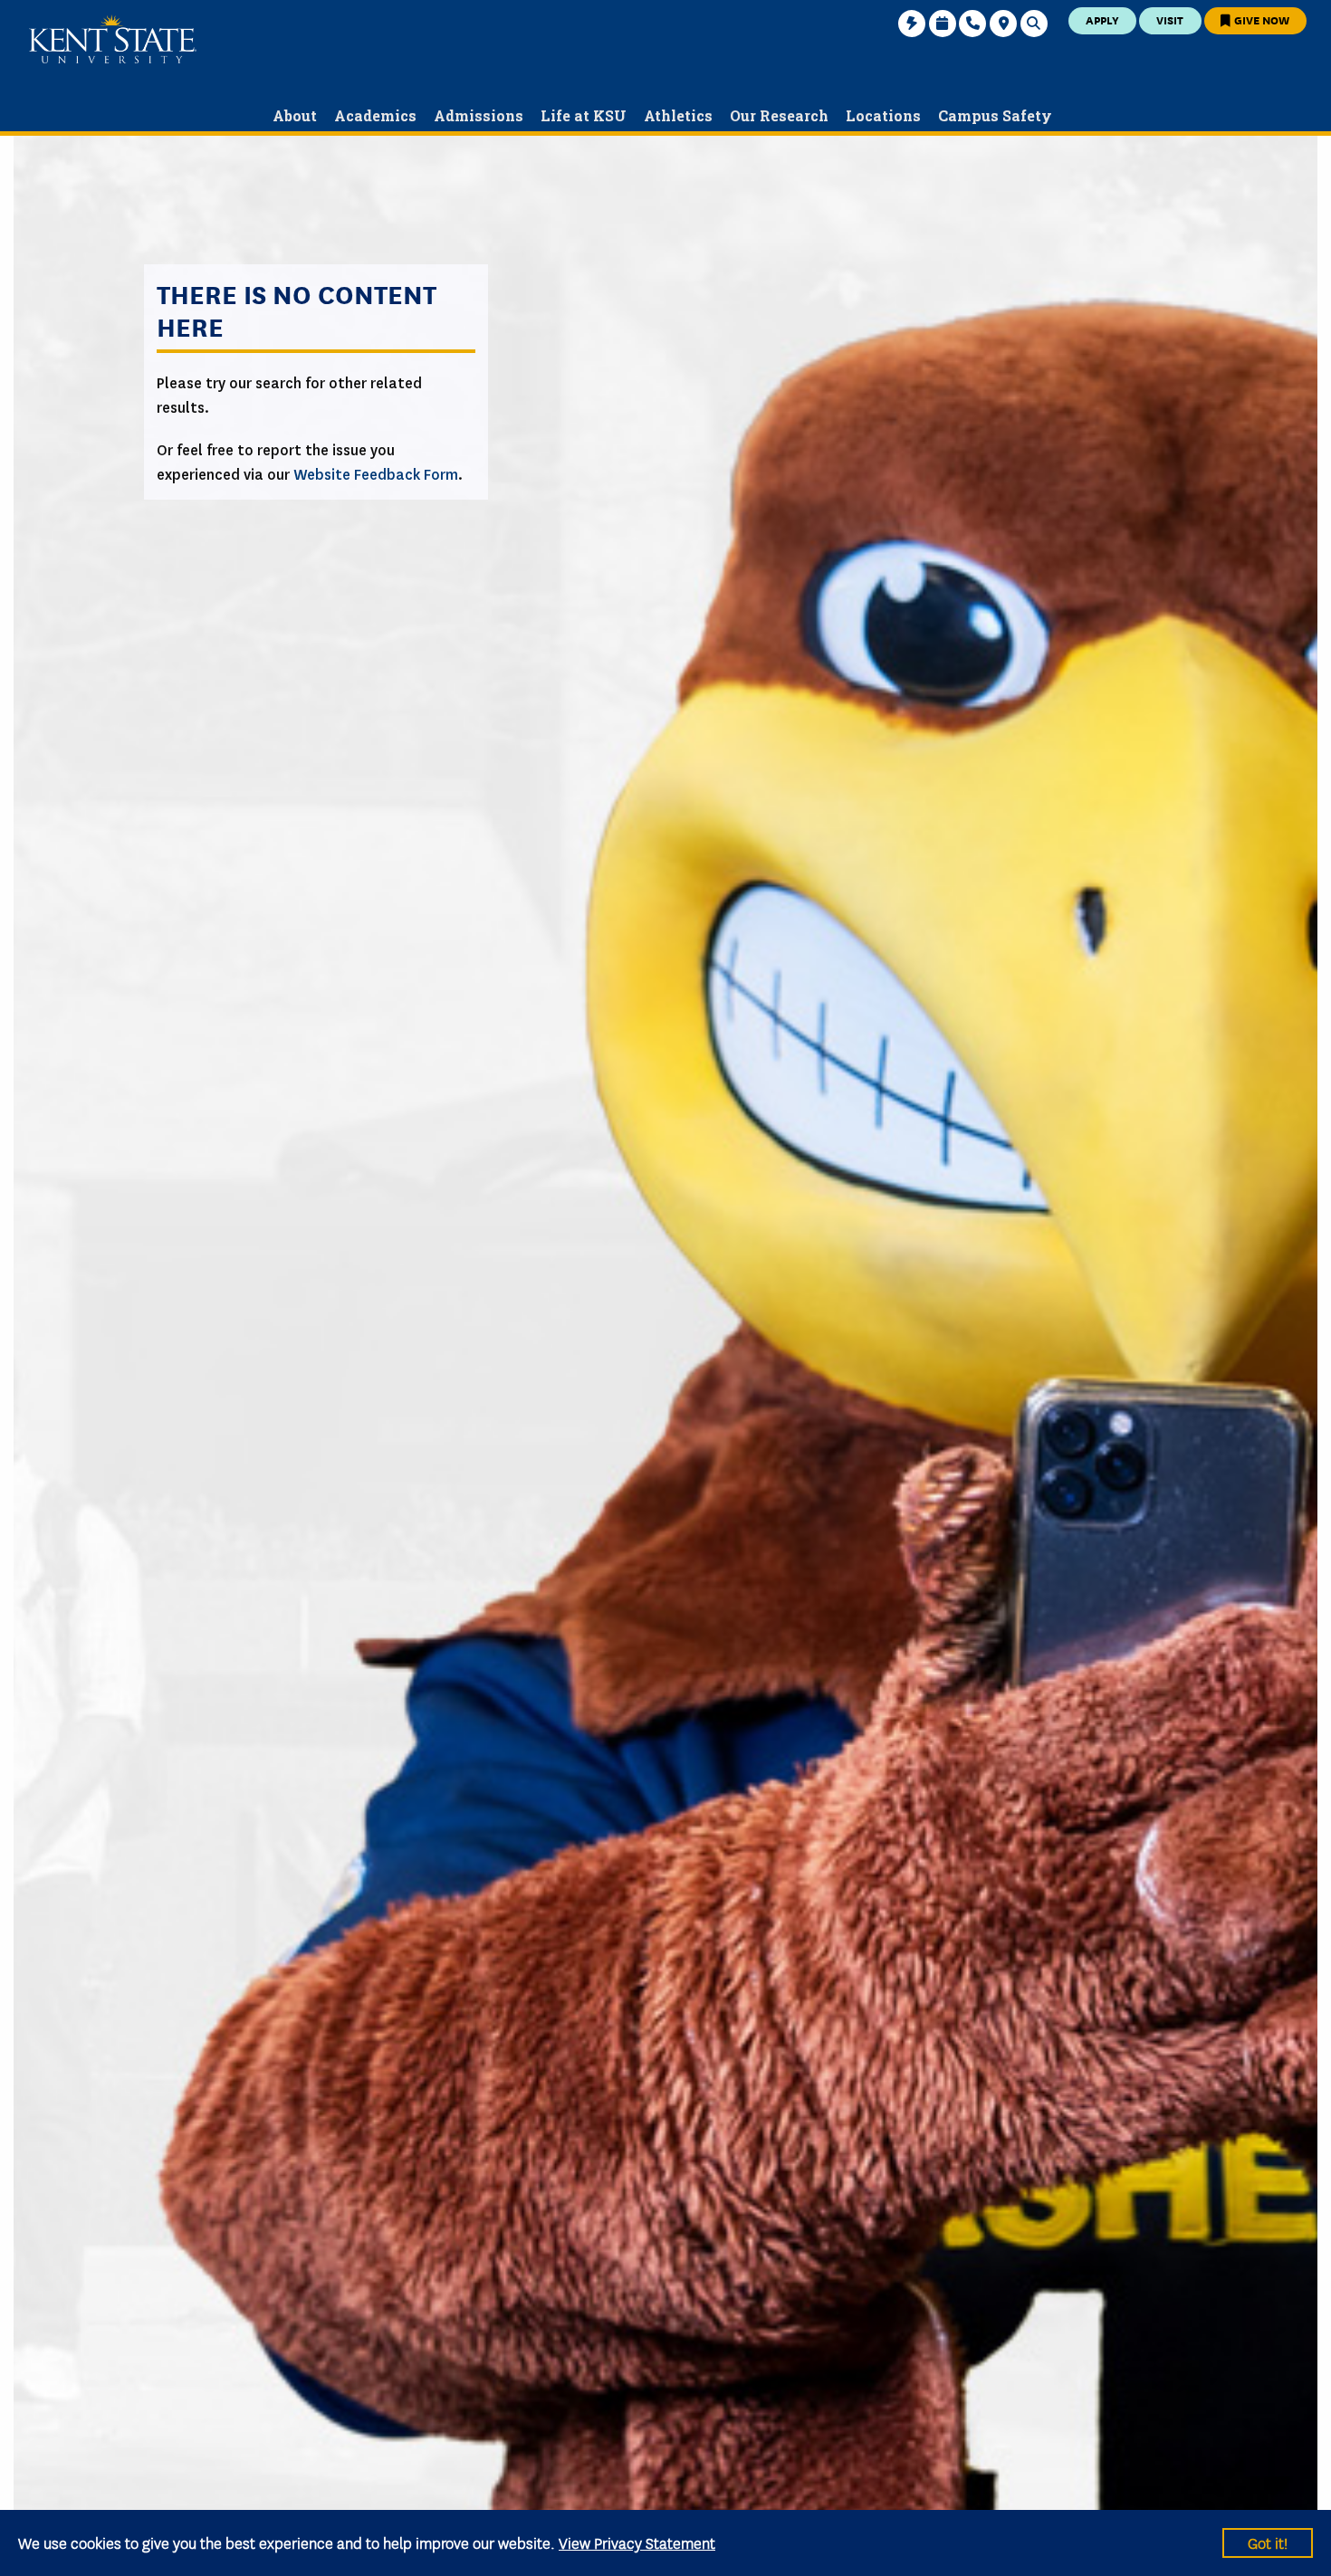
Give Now (1260, 19)
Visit (1170, 19)
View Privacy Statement (637, 2542)
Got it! (1268, 2542)
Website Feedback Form (376, 475)
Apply (1102, 19)
